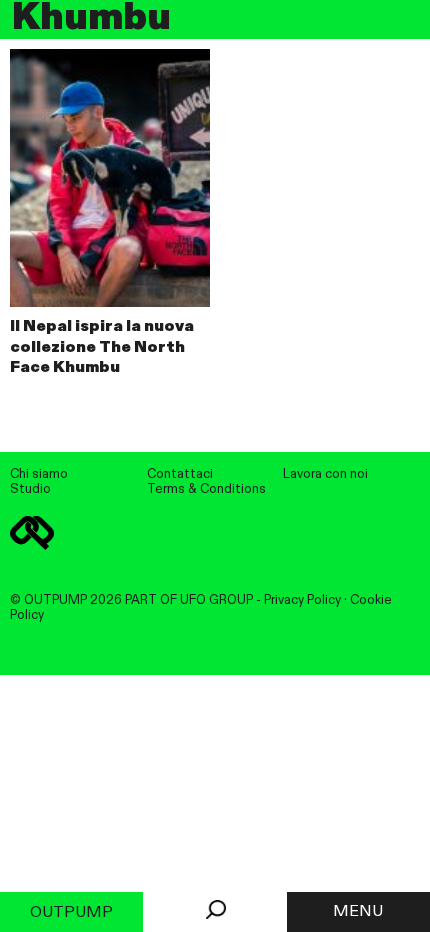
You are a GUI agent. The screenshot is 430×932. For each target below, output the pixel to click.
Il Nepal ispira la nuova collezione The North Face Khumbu (102, 348)
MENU (358, 912)
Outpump (71, 913)
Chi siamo (39, 474)
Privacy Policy (302, 600)
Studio (30, 489)
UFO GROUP (216, 600)
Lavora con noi (325, 474)
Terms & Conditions (206, 489)
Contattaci (180, 474)
